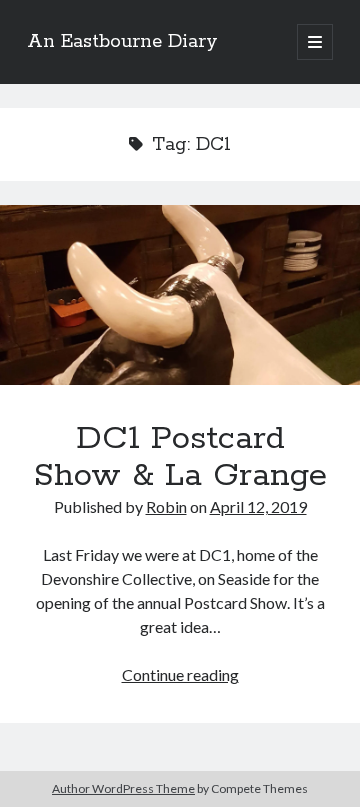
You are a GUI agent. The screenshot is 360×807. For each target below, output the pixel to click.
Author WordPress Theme (123, 788)
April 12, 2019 (258, 506)
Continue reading (180, 674)
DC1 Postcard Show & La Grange (180, 295)
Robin (166, 506)
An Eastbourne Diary (122, 42)
